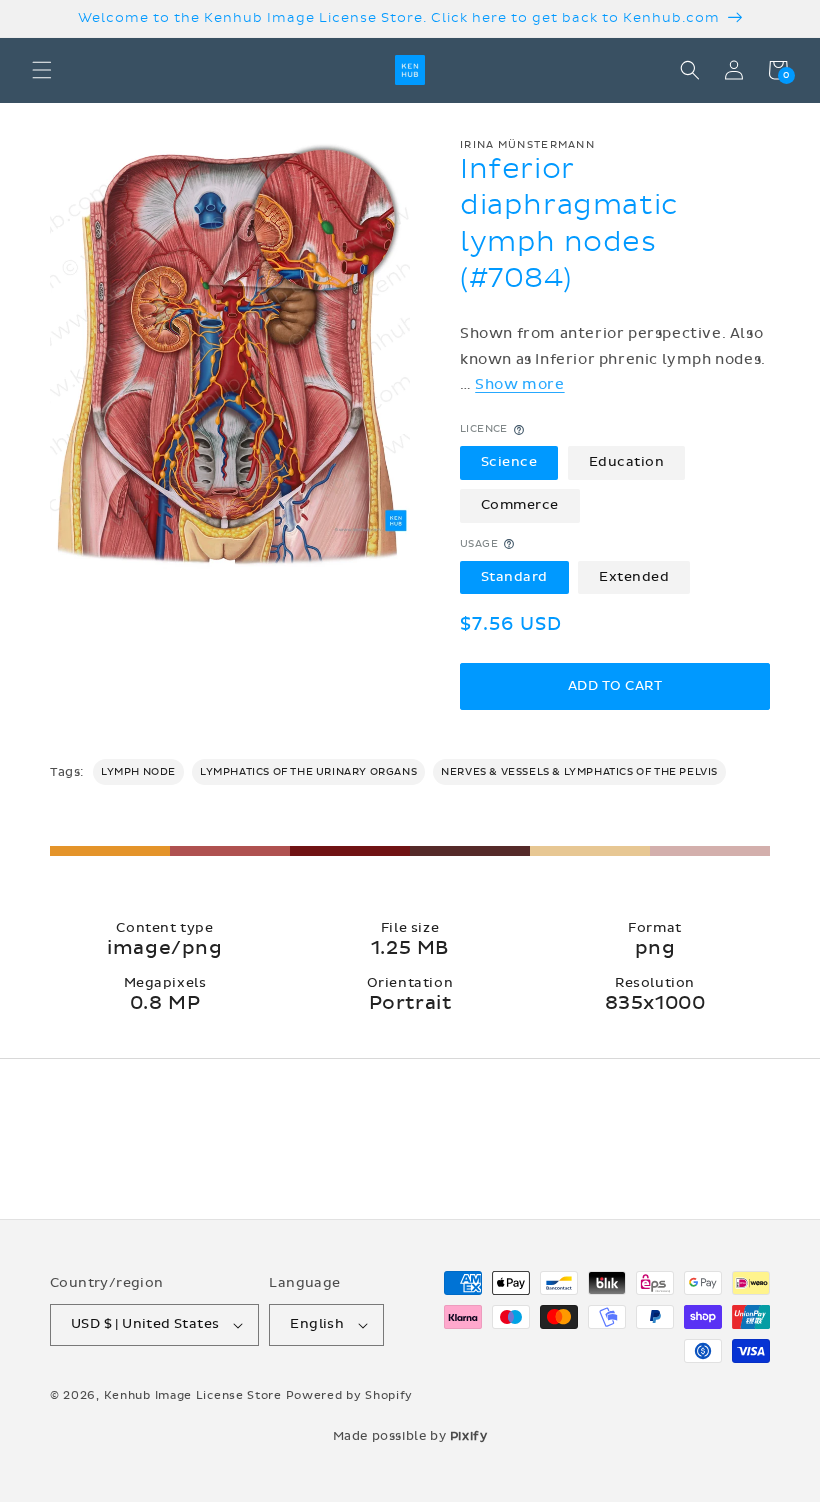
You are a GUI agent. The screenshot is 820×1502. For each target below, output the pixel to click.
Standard (514, 577)
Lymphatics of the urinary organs (308, 772)
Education (627, 462)
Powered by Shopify (350, 1395)
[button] (42, 70)
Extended (634, 577)
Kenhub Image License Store (193, 1395)
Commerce (520, 505)
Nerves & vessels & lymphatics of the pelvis (579, 772)
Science (509, 462)
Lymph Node (138, 772)
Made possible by (410, 1436)
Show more (519, 384)
